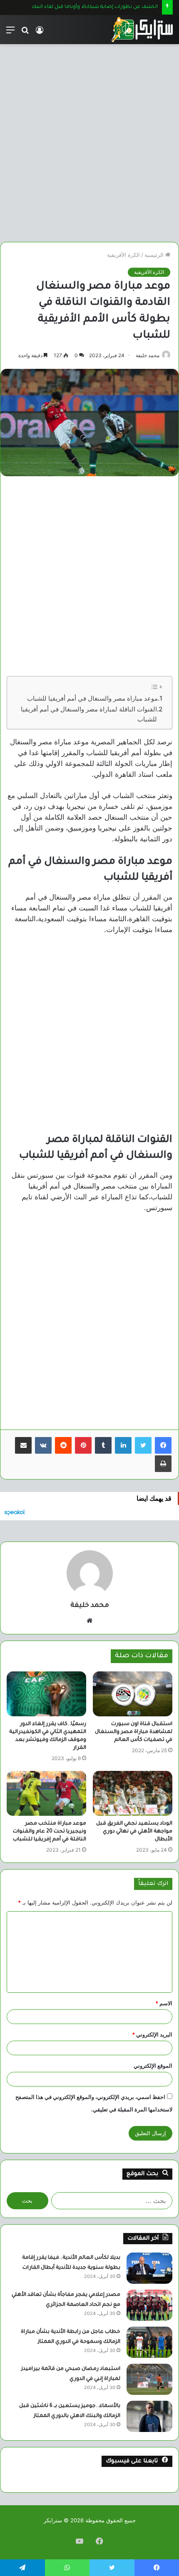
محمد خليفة (148, 355)
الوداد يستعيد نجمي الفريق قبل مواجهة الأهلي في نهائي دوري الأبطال (134, 1832)
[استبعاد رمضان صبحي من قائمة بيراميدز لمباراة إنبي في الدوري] (149, 2379)
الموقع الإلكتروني (153, 2066)
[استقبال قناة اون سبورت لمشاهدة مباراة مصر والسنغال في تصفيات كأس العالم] (133, 1694)
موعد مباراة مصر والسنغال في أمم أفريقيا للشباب (92, 698)
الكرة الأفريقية (123, 255)
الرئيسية (155, 255)
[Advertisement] (89, 140)
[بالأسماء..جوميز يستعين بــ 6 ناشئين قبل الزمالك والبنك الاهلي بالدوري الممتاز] (149, 2416)
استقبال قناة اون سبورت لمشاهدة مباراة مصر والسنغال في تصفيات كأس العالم (134, 1732)
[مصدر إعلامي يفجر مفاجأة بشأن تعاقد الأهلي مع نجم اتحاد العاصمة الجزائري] (149, 2305)
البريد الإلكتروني (152, 2034)
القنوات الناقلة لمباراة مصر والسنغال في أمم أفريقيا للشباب (89, 714)
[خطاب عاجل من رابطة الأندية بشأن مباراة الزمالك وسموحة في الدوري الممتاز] (149, 2342)
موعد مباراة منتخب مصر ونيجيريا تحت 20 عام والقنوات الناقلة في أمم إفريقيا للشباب (50, 1832)
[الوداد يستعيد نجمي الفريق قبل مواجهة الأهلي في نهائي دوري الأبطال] (133, 1793)
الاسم (164, 2003)
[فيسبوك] (163, 1445)
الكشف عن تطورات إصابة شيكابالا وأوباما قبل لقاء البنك (91, 7)
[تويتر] (143, 1445)
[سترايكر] (142, 30)
